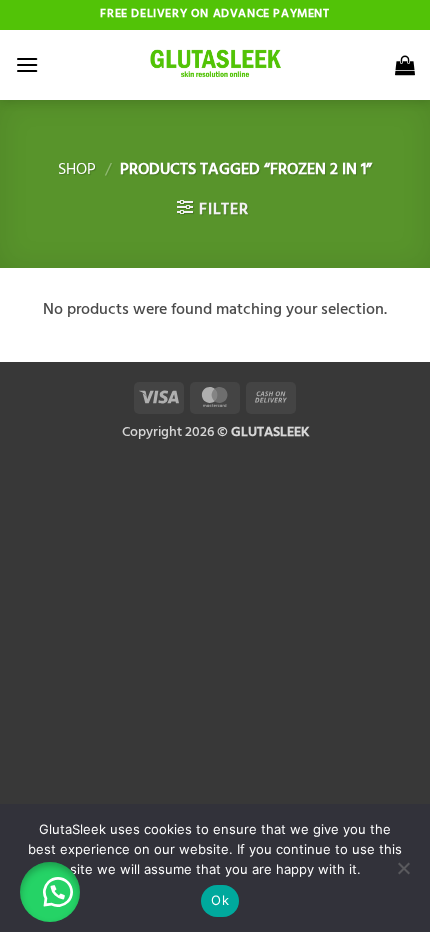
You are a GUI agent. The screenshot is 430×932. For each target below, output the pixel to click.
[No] (403, 874)
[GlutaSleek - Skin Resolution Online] (215, 65)
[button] (27, 64)
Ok (220, 900)
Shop (77, 170)
